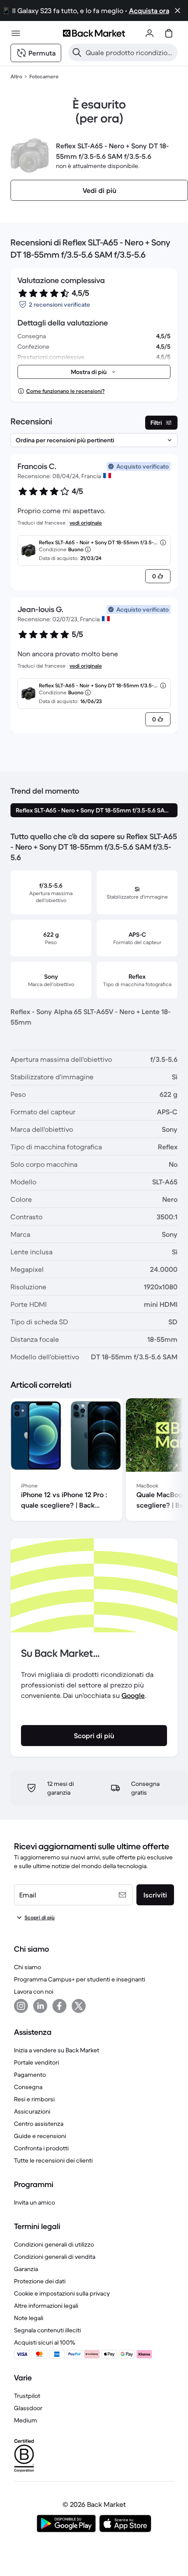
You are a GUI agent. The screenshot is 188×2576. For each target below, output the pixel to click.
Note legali (29, 2318)
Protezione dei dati (40, 2281)
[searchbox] (130, 52)
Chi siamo (28, 1967)
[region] (94, 1461)
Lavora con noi (34, 1991)
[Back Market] (94, 33)
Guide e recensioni (40, 2136)
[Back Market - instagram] (21, 2006)
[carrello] (169, 33)
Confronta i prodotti (41, 2148)
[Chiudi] (178, 10)
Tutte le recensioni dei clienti (53, 2160)
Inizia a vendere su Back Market (57, 2050)
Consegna (28, 2087)
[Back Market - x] (79, 2006)
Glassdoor (28, 2408)
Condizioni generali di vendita (55, 2257)
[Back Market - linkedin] (40, 2006)
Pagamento (30, 2075)
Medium (26, 2420)
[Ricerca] (77, 52)
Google (133, 1695)
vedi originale (86, 523)
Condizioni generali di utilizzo (54, 2244)
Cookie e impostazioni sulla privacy (62, 2293)
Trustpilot (27, 2396)
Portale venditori (37, 2062)
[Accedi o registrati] (150, 33)
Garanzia (26, 2269)
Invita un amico (35, 2202)
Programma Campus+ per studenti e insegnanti (80, 1979)
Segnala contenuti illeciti (47, 2330)
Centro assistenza (39, 2124)
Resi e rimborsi (34, 2099)
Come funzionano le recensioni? (65, 391)
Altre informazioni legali (46, 2306)
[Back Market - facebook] (59, 2006)
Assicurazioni (32, 2111)
